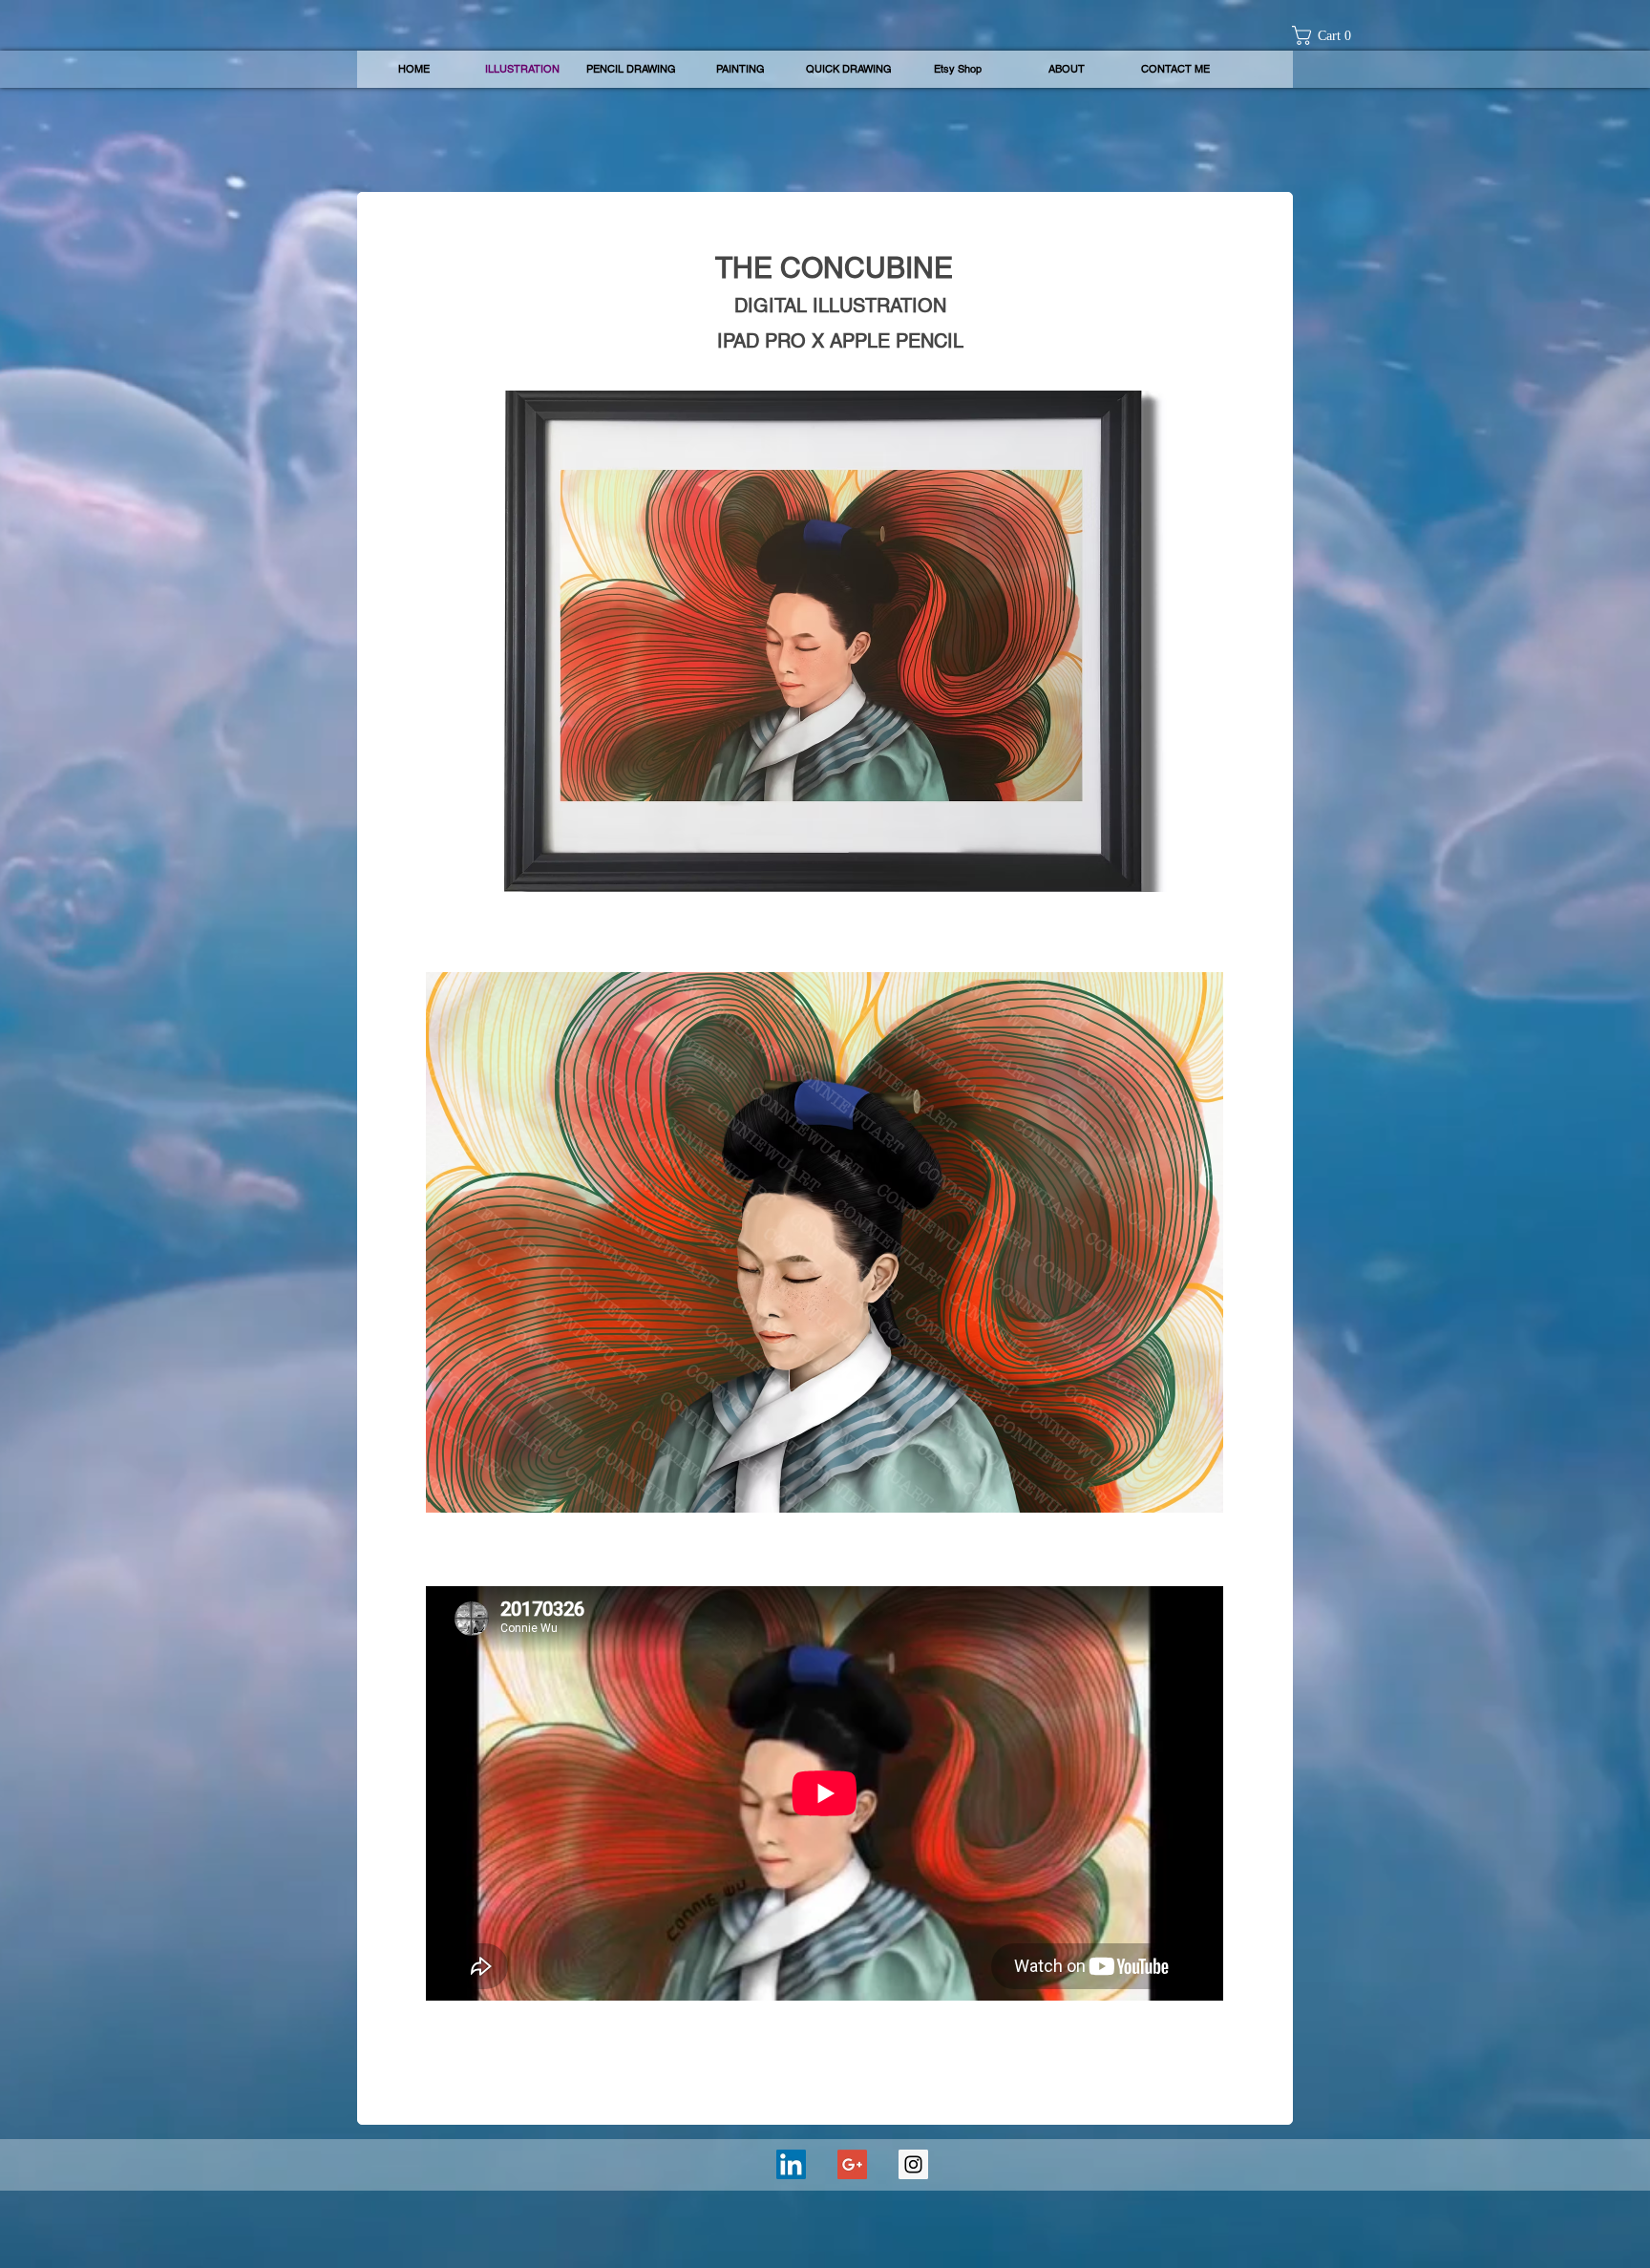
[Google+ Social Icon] (852, 2164)
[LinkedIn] (791, 2164)
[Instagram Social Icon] (913, 2164)
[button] (1328, 35)
